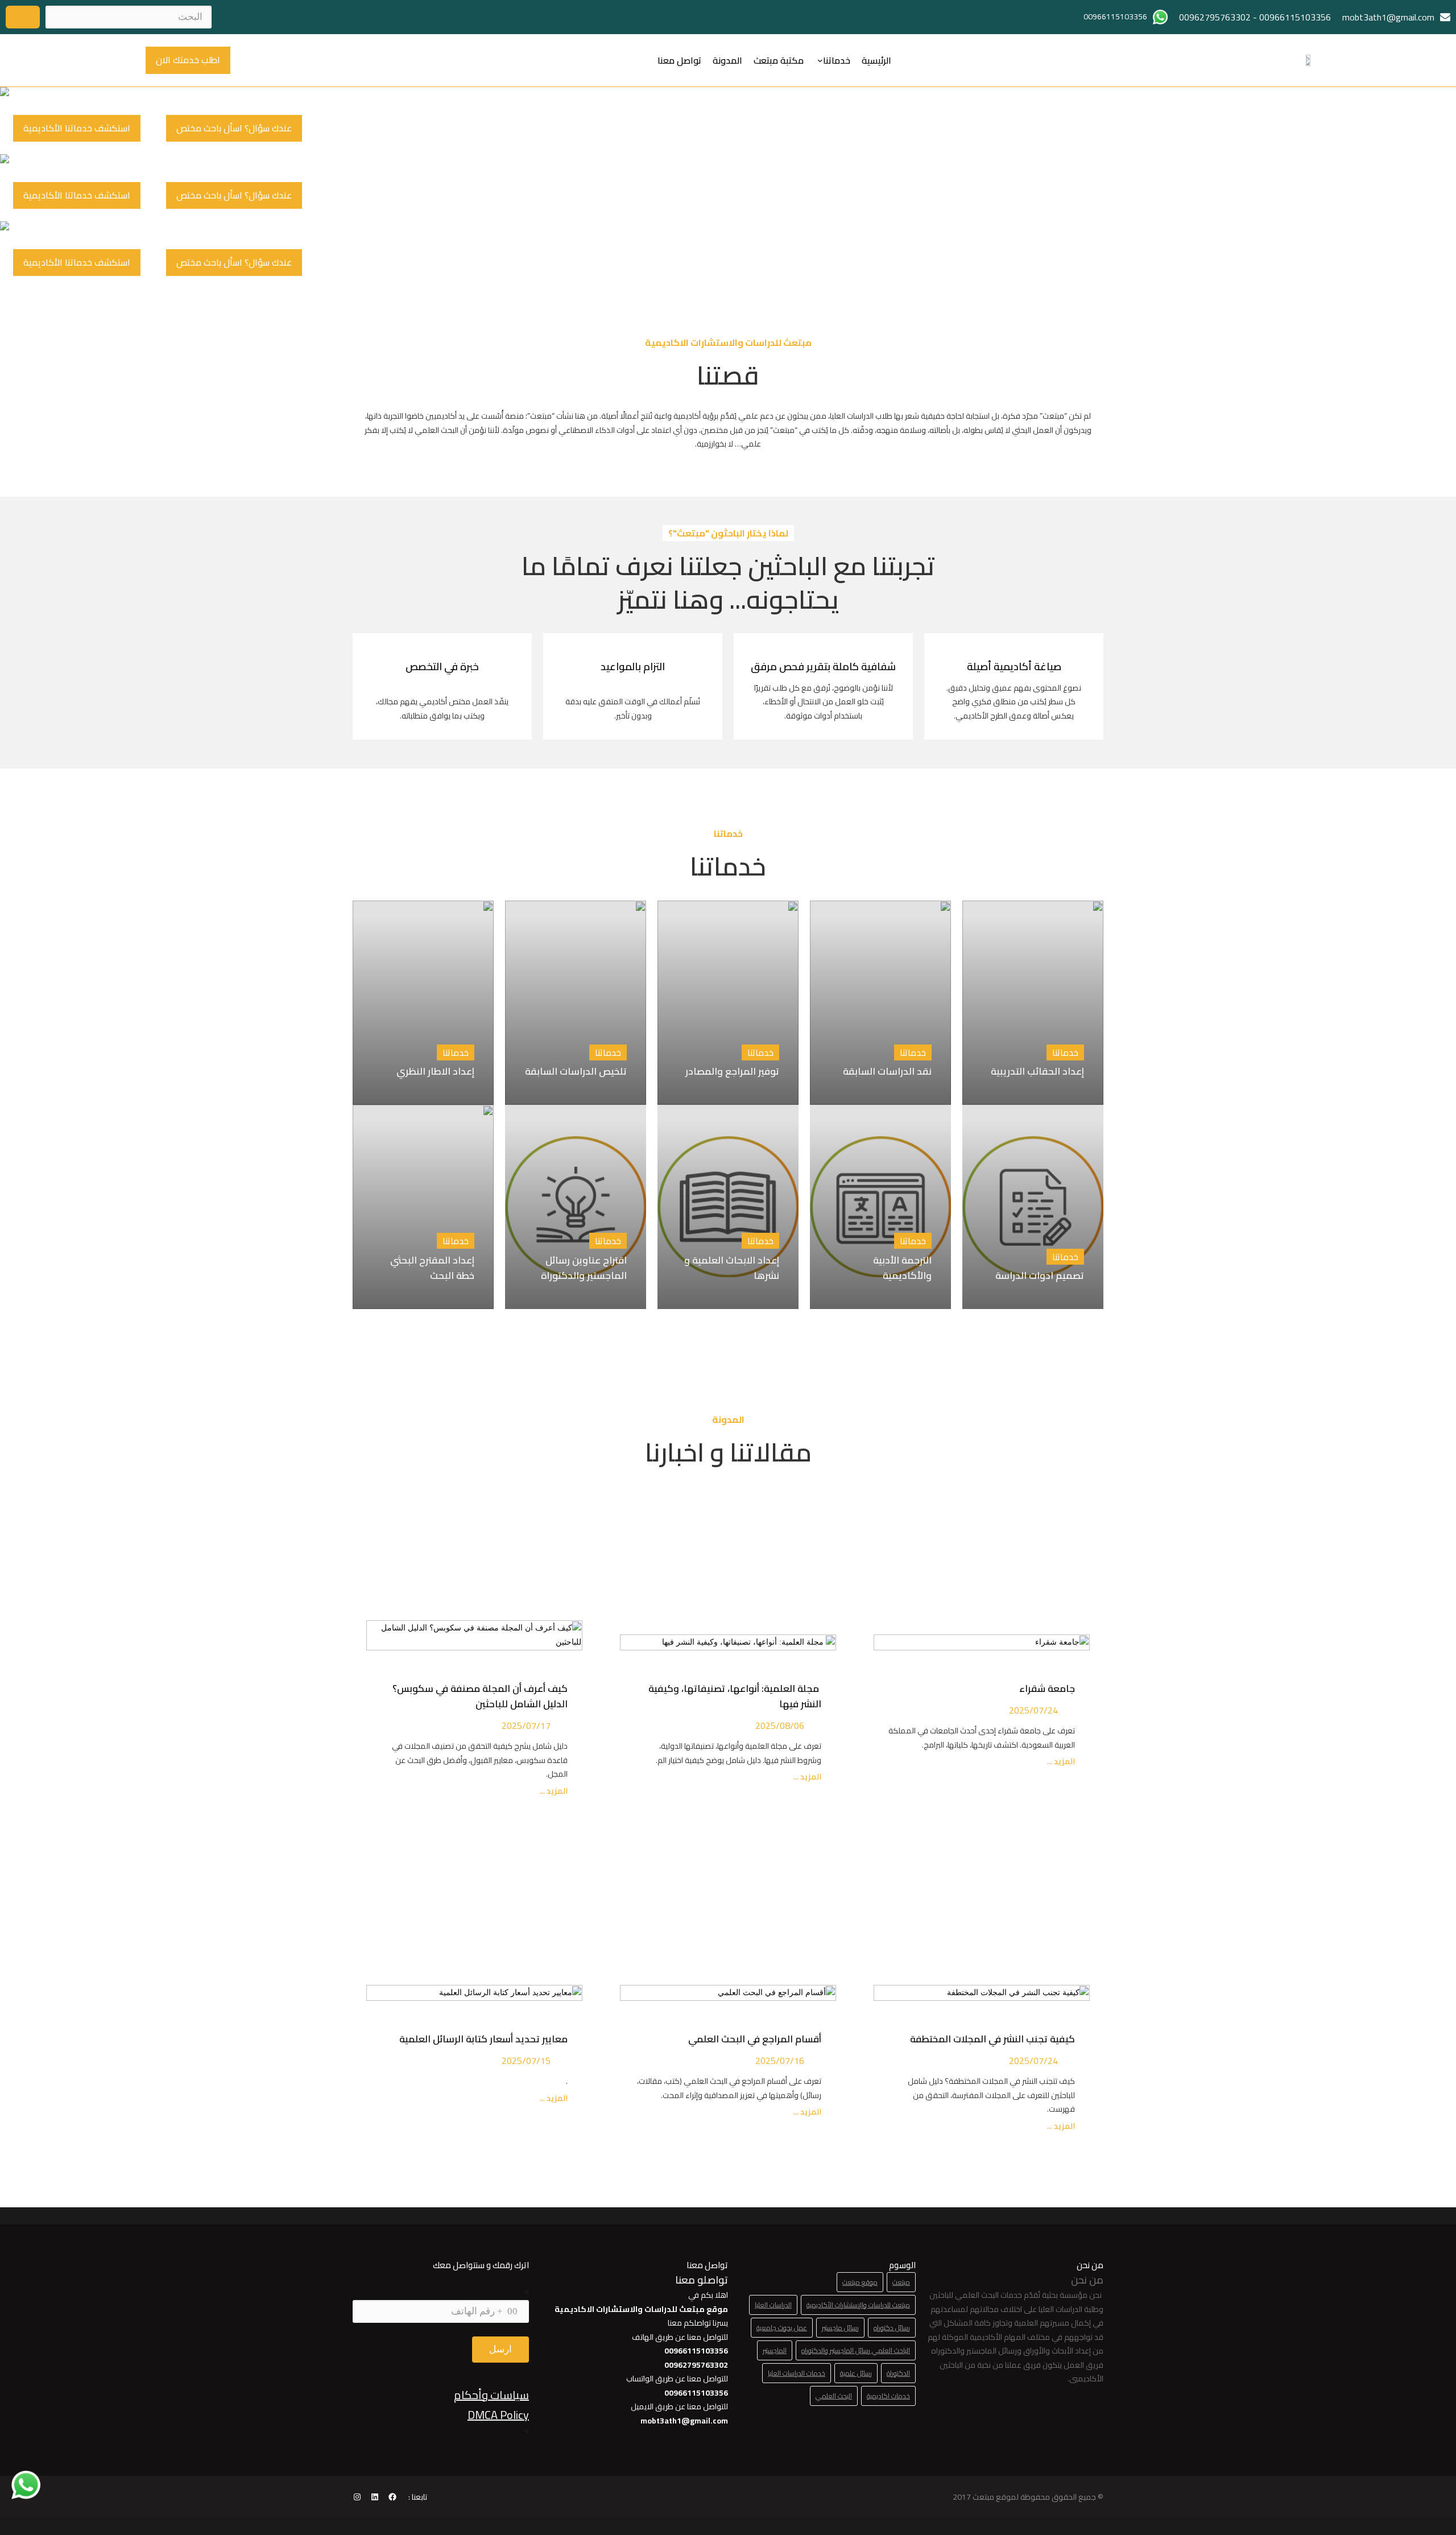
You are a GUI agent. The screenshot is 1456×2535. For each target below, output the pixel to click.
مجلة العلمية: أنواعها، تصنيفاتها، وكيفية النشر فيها (735, 1696)
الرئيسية (876, 60)
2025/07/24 (1033, 1710)
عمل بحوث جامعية (782, 2328)
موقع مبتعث (860, 2282)
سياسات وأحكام (491, 2395)
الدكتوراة (898, 2373)
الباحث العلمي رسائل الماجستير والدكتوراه (856, 2350)
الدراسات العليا (773, 2305)
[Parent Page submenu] (820, 60)
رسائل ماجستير (840, 2328)
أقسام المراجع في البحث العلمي (752, 2039)
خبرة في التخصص (442, 666)
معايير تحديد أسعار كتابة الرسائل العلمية (481, 2039)
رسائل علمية (856, 2373)
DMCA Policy (498, 2415)
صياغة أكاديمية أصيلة (1014, 666)
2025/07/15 (526, 2061)
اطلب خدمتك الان (188, 60)
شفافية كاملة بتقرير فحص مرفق (823, 666)
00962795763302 (1215, 17)
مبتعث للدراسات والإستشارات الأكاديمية (858, 2305)
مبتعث (901, 2282)
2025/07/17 (526, 1725)
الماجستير (775, 2350)
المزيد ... (1060, 1762)
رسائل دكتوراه (892, 2328)
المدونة (727, 60)
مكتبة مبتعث (779, 60)
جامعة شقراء (1047, 1688)
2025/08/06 (780, 1725)
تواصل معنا (679, 60)
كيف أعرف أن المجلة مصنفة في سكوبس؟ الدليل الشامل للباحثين (480, 1696)
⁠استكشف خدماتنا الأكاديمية (77, 128)
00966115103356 (1295, 17)
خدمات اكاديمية (888, 2396)
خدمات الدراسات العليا (797, 2373)
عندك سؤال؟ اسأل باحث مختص (234, 128)
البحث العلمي (834, 2396)
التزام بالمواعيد (633, 666)
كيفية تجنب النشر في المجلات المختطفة (990, 2039)
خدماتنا (837, 60)
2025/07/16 (780, 2061)
